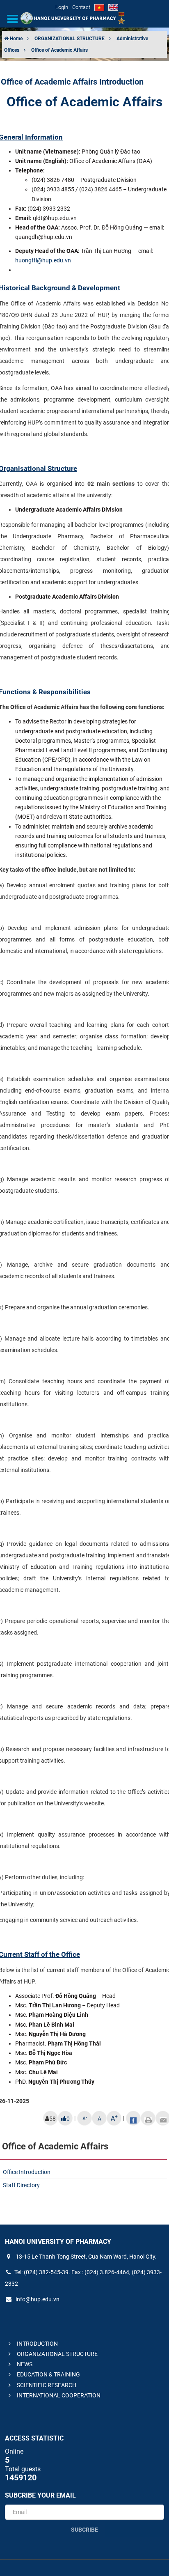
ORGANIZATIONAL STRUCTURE (70, 39)
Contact (81, 7)
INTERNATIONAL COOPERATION (58, 2395)
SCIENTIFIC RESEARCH (46, 2385)
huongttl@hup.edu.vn (43, 260)
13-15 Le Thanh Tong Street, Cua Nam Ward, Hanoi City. (86, 2257)
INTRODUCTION (37, 2344)
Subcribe (84, 2530)
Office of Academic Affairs (59, 50)
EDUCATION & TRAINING (48, 2374)
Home (16, 39)
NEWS (24, 2364)
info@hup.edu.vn (37, 2299)
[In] (148, 2118)
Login (62, 7)
